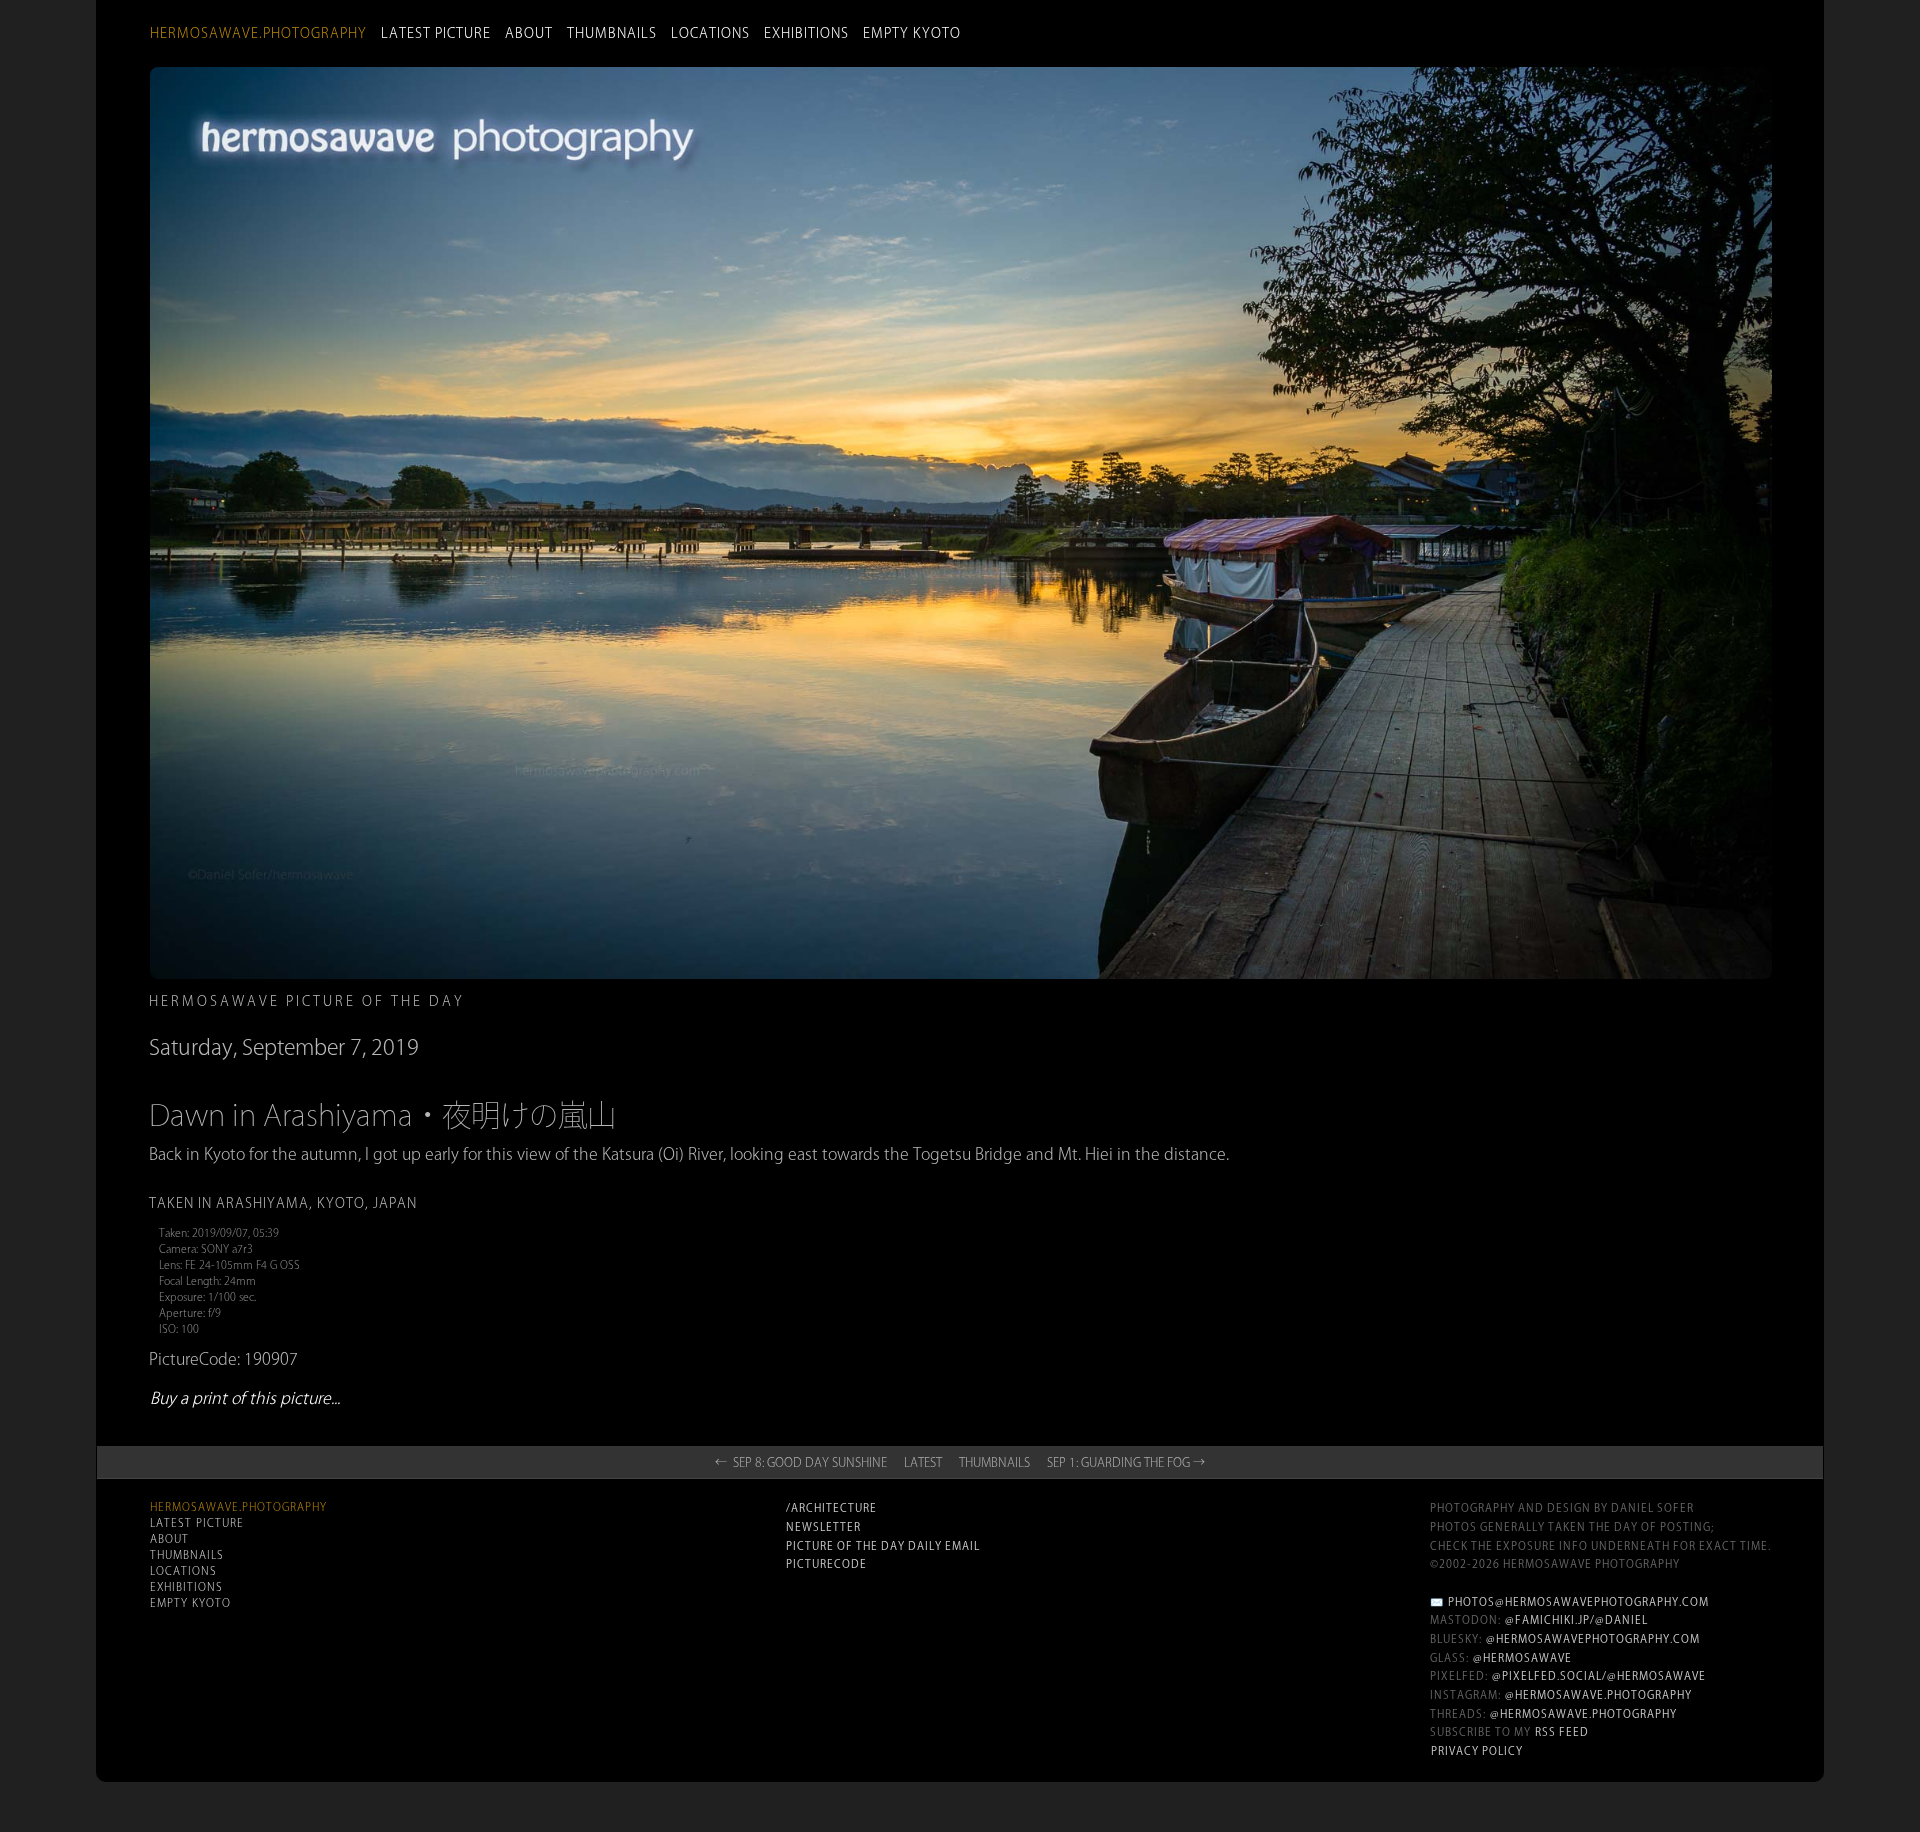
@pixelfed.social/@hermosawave (1599, 1676)
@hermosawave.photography (1598, 1695)
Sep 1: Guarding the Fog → (1126, 1462)
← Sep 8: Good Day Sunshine (801, 1462)
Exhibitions (806, 33)
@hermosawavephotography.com (1593, 1639)
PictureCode (826, 1564)
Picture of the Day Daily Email (883, 1546)
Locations (710, 33)
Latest (923, 1462)
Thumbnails (612, 33)
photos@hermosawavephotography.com (1578, 1602)
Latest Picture (436, 33)
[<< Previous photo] (438, 1160)
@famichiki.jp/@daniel (1576, 1620)
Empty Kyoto (912, 33)
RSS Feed (1562, 1732)
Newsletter (823, 1527)
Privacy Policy (1477, 1751)
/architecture (831, 1508)
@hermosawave (1522, 1658)
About (529, 33)
